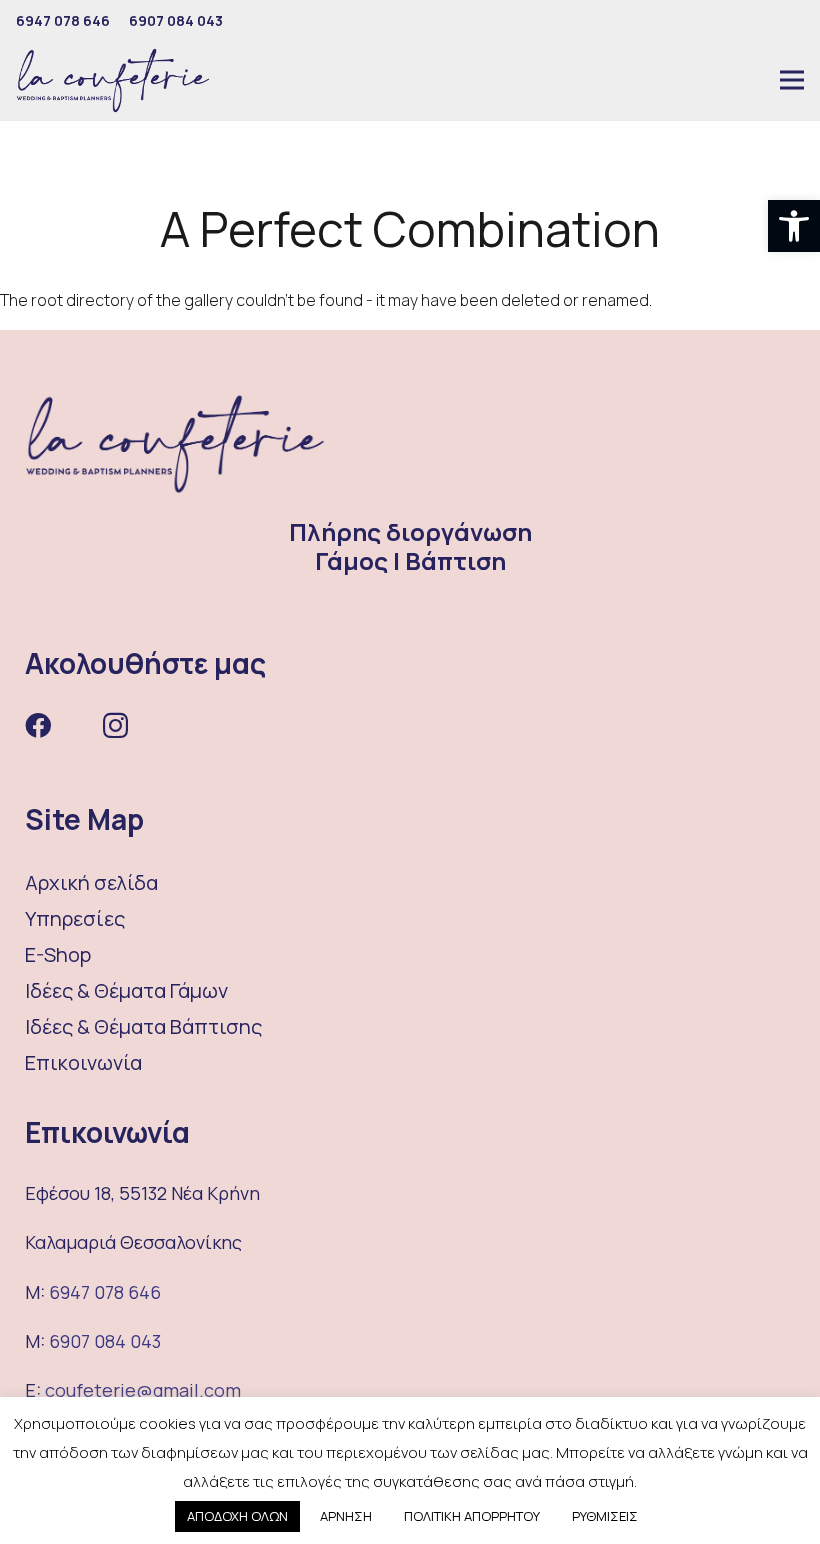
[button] (794, 226)
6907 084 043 (105, 1341)
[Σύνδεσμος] (113, 80)
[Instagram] (115, 726)
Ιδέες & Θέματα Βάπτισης (143, 1026)
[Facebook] (38, 725)
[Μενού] (792, 80)
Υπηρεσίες (75, 918)
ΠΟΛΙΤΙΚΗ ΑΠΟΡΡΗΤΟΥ (472, 1516)
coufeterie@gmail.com (143, 1390)
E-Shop (58, 954)
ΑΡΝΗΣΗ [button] (346, 1516)
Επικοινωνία (83, 1062)
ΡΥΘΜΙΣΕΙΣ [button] (605, 1516)
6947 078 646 (105, 1292)
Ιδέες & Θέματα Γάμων (126, 990)
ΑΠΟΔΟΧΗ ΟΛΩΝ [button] (237, 1516)
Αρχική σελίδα (91, 882)
